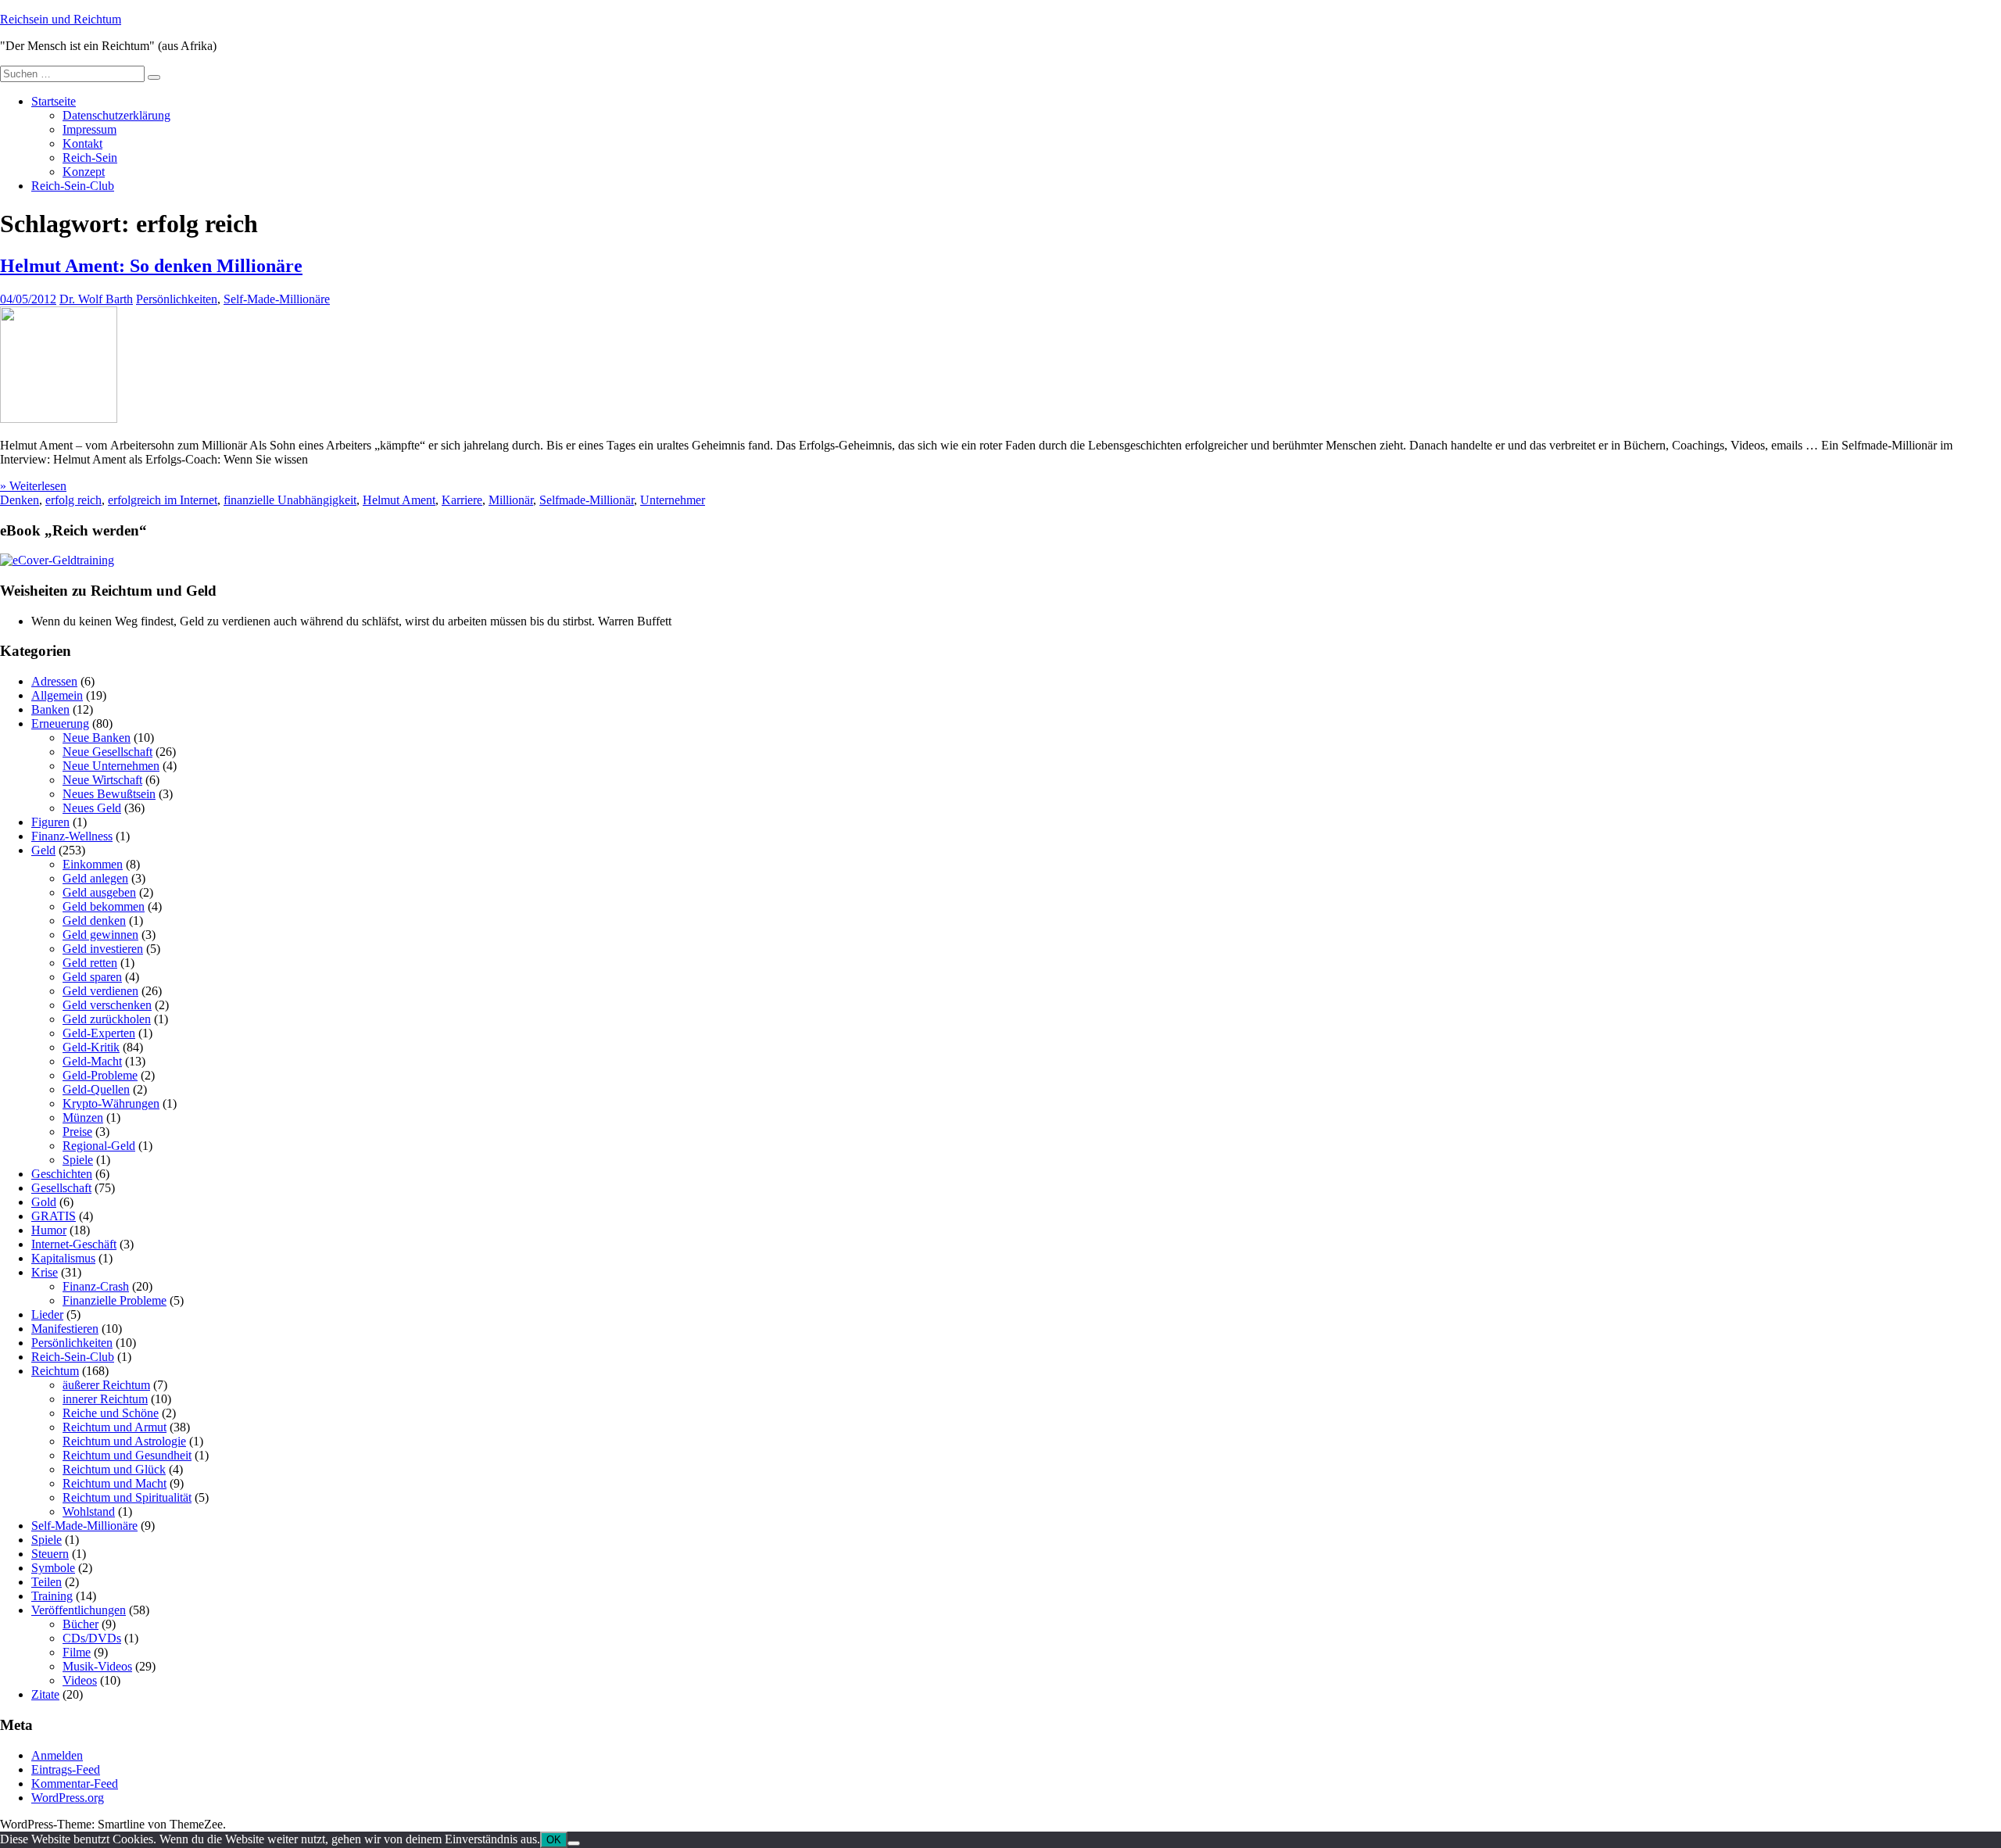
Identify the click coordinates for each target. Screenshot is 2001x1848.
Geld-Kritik (91, 1047)
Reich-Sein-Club (73, 186)
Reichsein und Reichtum (61, 19)
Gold (44, 1202)
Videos (80, 1680)
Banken (50, 709)
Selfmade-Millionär (587, 500)
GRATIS (54, 1216)
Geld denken (94, 920)
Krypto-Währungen (111, 1103)
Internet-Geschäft (74, 1244)
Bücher (81, 1624)
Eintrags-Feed (66, 1769)
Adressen (54, 681)
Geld (43, 850)
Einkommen (93, 864)
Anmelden (57, 1755)
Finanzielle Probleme (115, 1300)
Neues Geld (92, 808)
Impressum (89, 129)
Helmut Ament (399, 500)
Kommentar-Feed (75, 1784)
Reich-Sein (90, 158)
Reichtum (55, 1371)
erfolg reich (73, 500)
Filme (77, 1652)
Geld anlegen (95, 878)
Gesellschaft (61, 1188)
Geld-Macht (92, 1061)
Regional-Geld (99, 1146)
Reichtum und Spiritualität (127, 1497)
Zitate (45, 1694)
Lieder (47, 1314)
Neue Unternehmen (111, 766)
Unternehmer (673, 500)
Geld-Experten (99, 1033)
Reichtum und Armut (115, 1427)
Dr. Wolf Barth (96, 299)
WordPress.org (68, 1798)
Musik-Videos (97, 1666)
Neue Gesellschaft (107, 752)
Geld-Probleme (100, 1075)
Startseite (54, 101)
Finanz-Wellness (72, 836)
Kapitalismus (63, 1258)
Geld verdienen (100, 991)
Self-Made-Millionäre (277, 299)
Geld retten (90, 963)
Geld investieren (103, 949)
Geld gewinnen (100, 935)
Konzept (84, 172)
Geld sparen (92, 977)
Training (52, 1596)
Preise (77, 1132)
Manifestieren (65, 1329)
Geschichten (62, 1174)
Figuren (50, 822)
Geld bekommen (104, 906)
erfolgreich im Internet (163, 500)
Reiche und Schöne (111, 1413)
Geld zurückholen (107, 1019)
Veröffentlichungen (79, 1610)
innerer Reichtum (105, 1399)
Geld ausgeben (99, 892)
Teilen (47, 1582)
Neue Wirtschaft (102, 780)
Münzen (83, 1117)
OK (554, 1840)
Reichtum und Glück (114, 1469)
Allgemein (57, 695)
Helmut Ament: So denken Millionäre (151, 266)
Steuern (50, 1554)
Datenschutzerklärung (116, 115)
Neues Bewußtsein (109, 794)
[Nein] (574, 1843)
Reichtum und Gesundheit (127, 1455)
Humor (49, 1230)
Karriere (462, 500)
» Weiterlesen (33, 486)
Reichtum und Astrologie (124, 1441)
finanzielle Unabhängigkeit (290, 500)
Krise (45, 1272)
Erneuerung (60, 723)
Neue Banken (97, 738)
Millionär (511, 500)
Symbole (53, 1568)
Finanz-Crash (96, 1286)
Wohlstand (89, 1511)
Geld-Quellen (96, 1089)
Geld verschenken (107, 1005)
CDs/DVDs (92, 1638)
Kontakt (82, 143)
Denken (20, 500)
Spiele (78, 1160)
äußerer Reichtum (106, 1385)
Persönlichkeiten (177, 299)
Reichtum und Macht (115, 1483)
